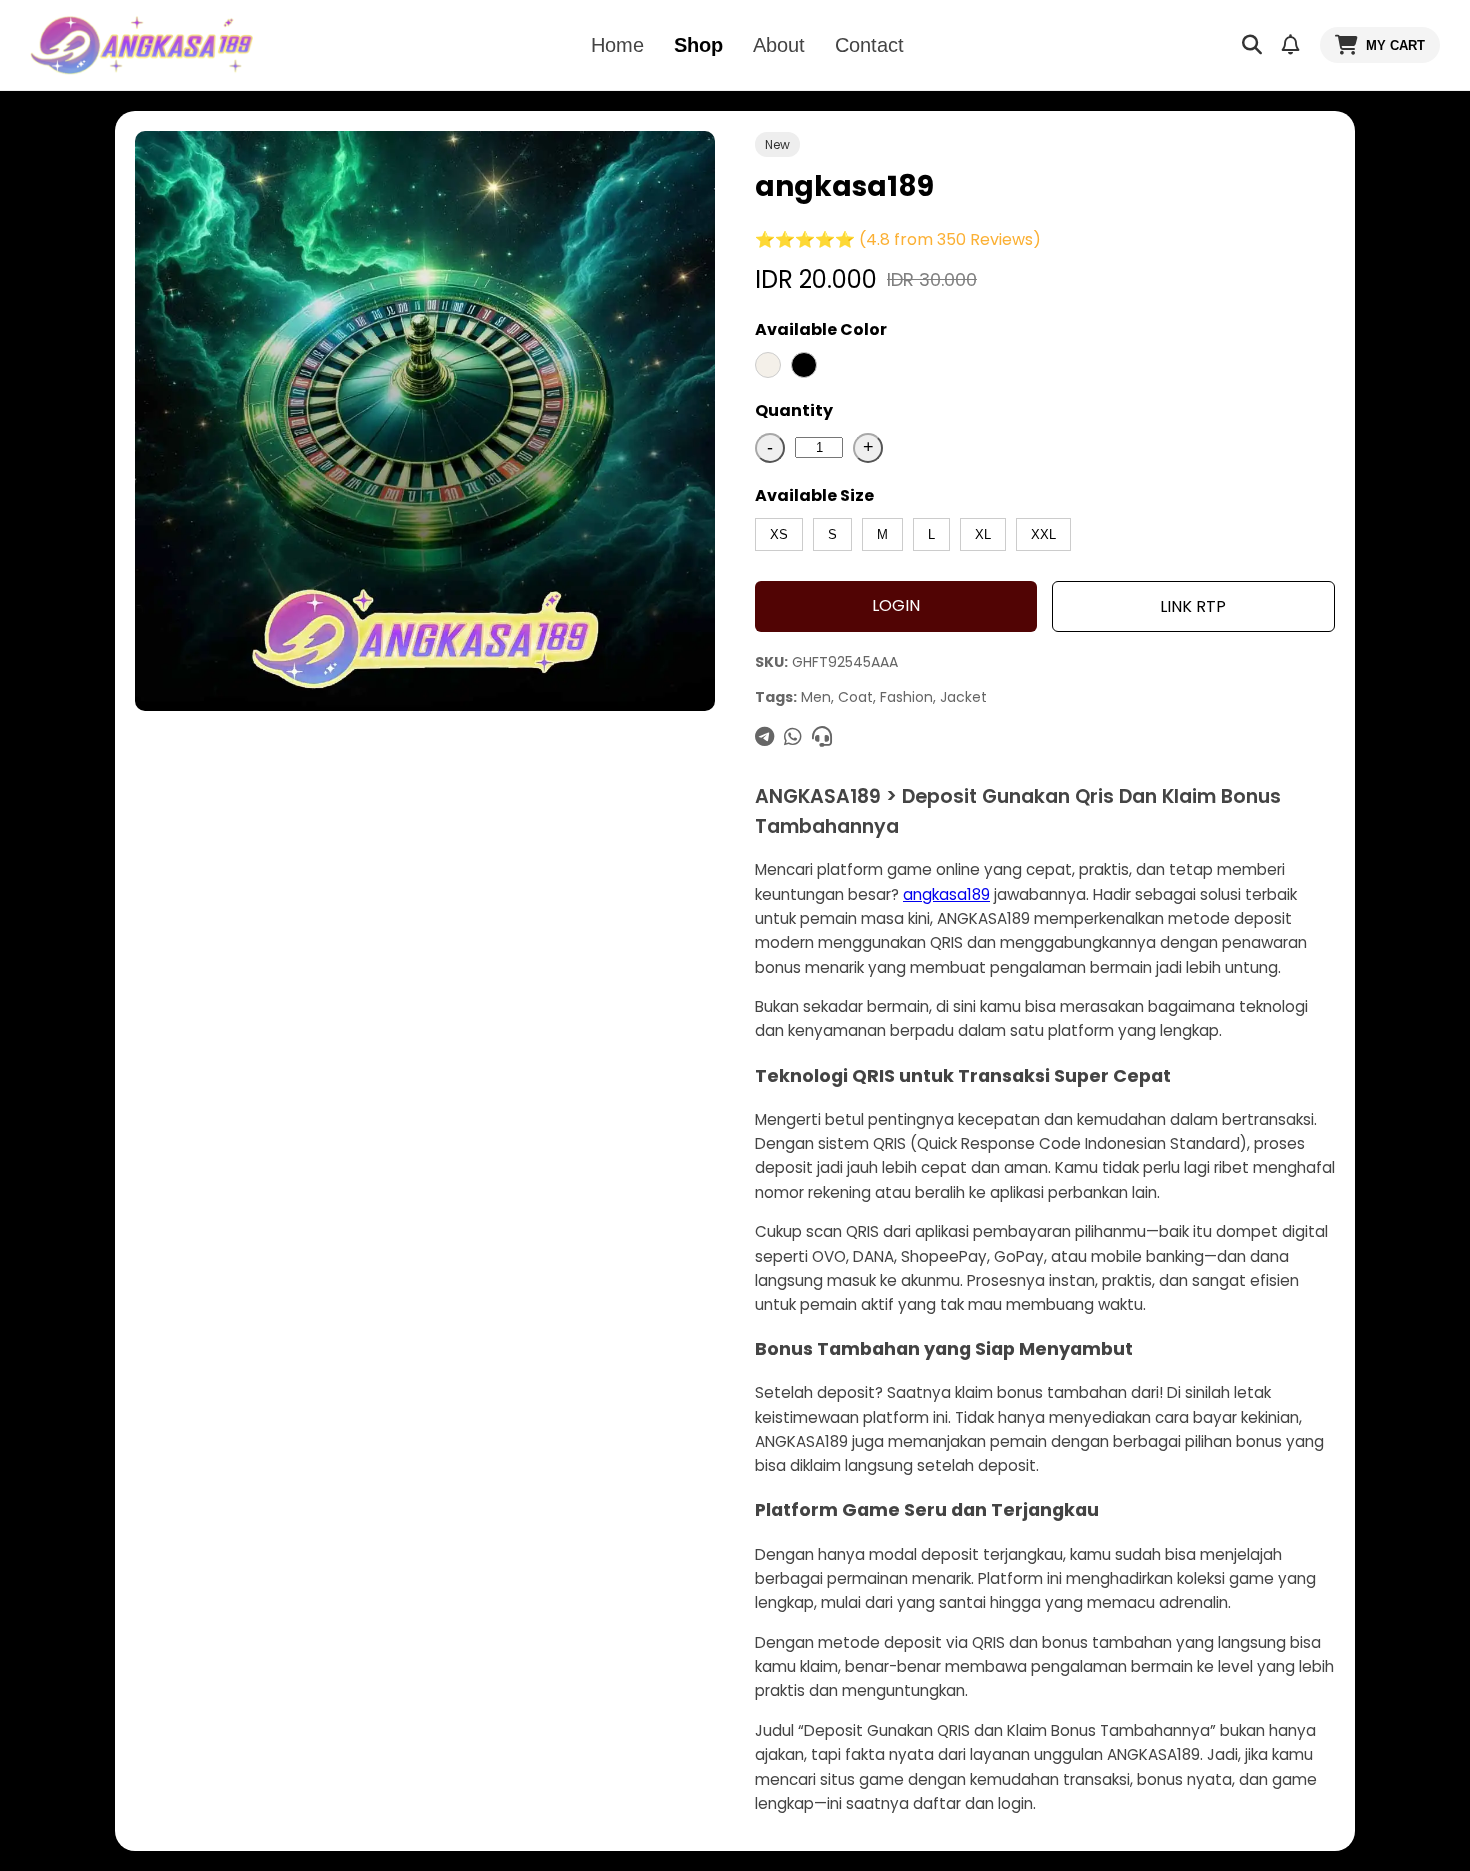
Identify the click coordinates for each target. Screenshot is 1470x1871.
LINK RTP (1193, 606)
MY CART (1395, 45)
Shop (698, 45)
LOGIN (896, 605)
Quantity (794, 410)
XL (983, 534)
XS (779, 534)
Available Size (814, 495)
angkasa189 (946, 894)
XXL (1043, 534)
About (779, 45)
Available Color (821, 329)
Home (617, 45)
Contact (869, 45)
